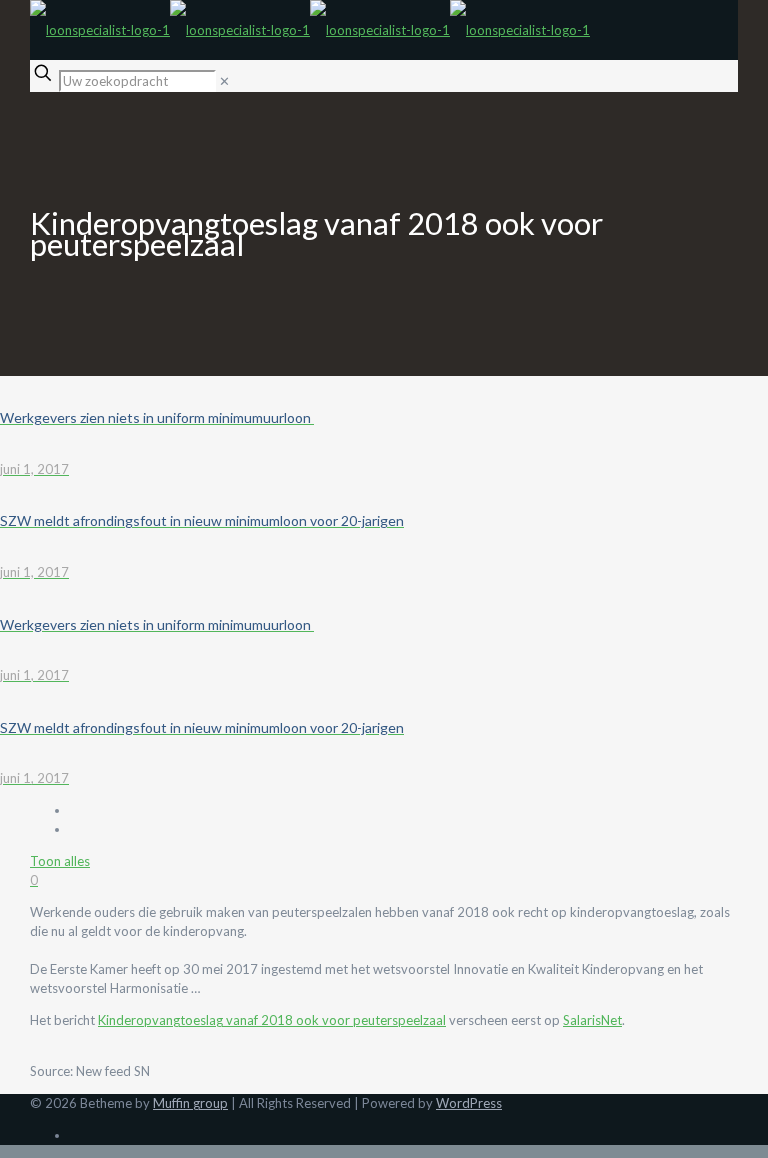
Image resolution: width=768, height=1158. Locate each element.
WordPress (469, 1103)
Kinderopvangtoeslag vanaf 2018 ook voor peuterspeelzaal (272, 1020)
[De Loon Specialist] (310, 30)
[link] (224, 81)
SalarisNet (592, 1020)
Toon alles (60, 861)
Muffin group (190, 1103)
